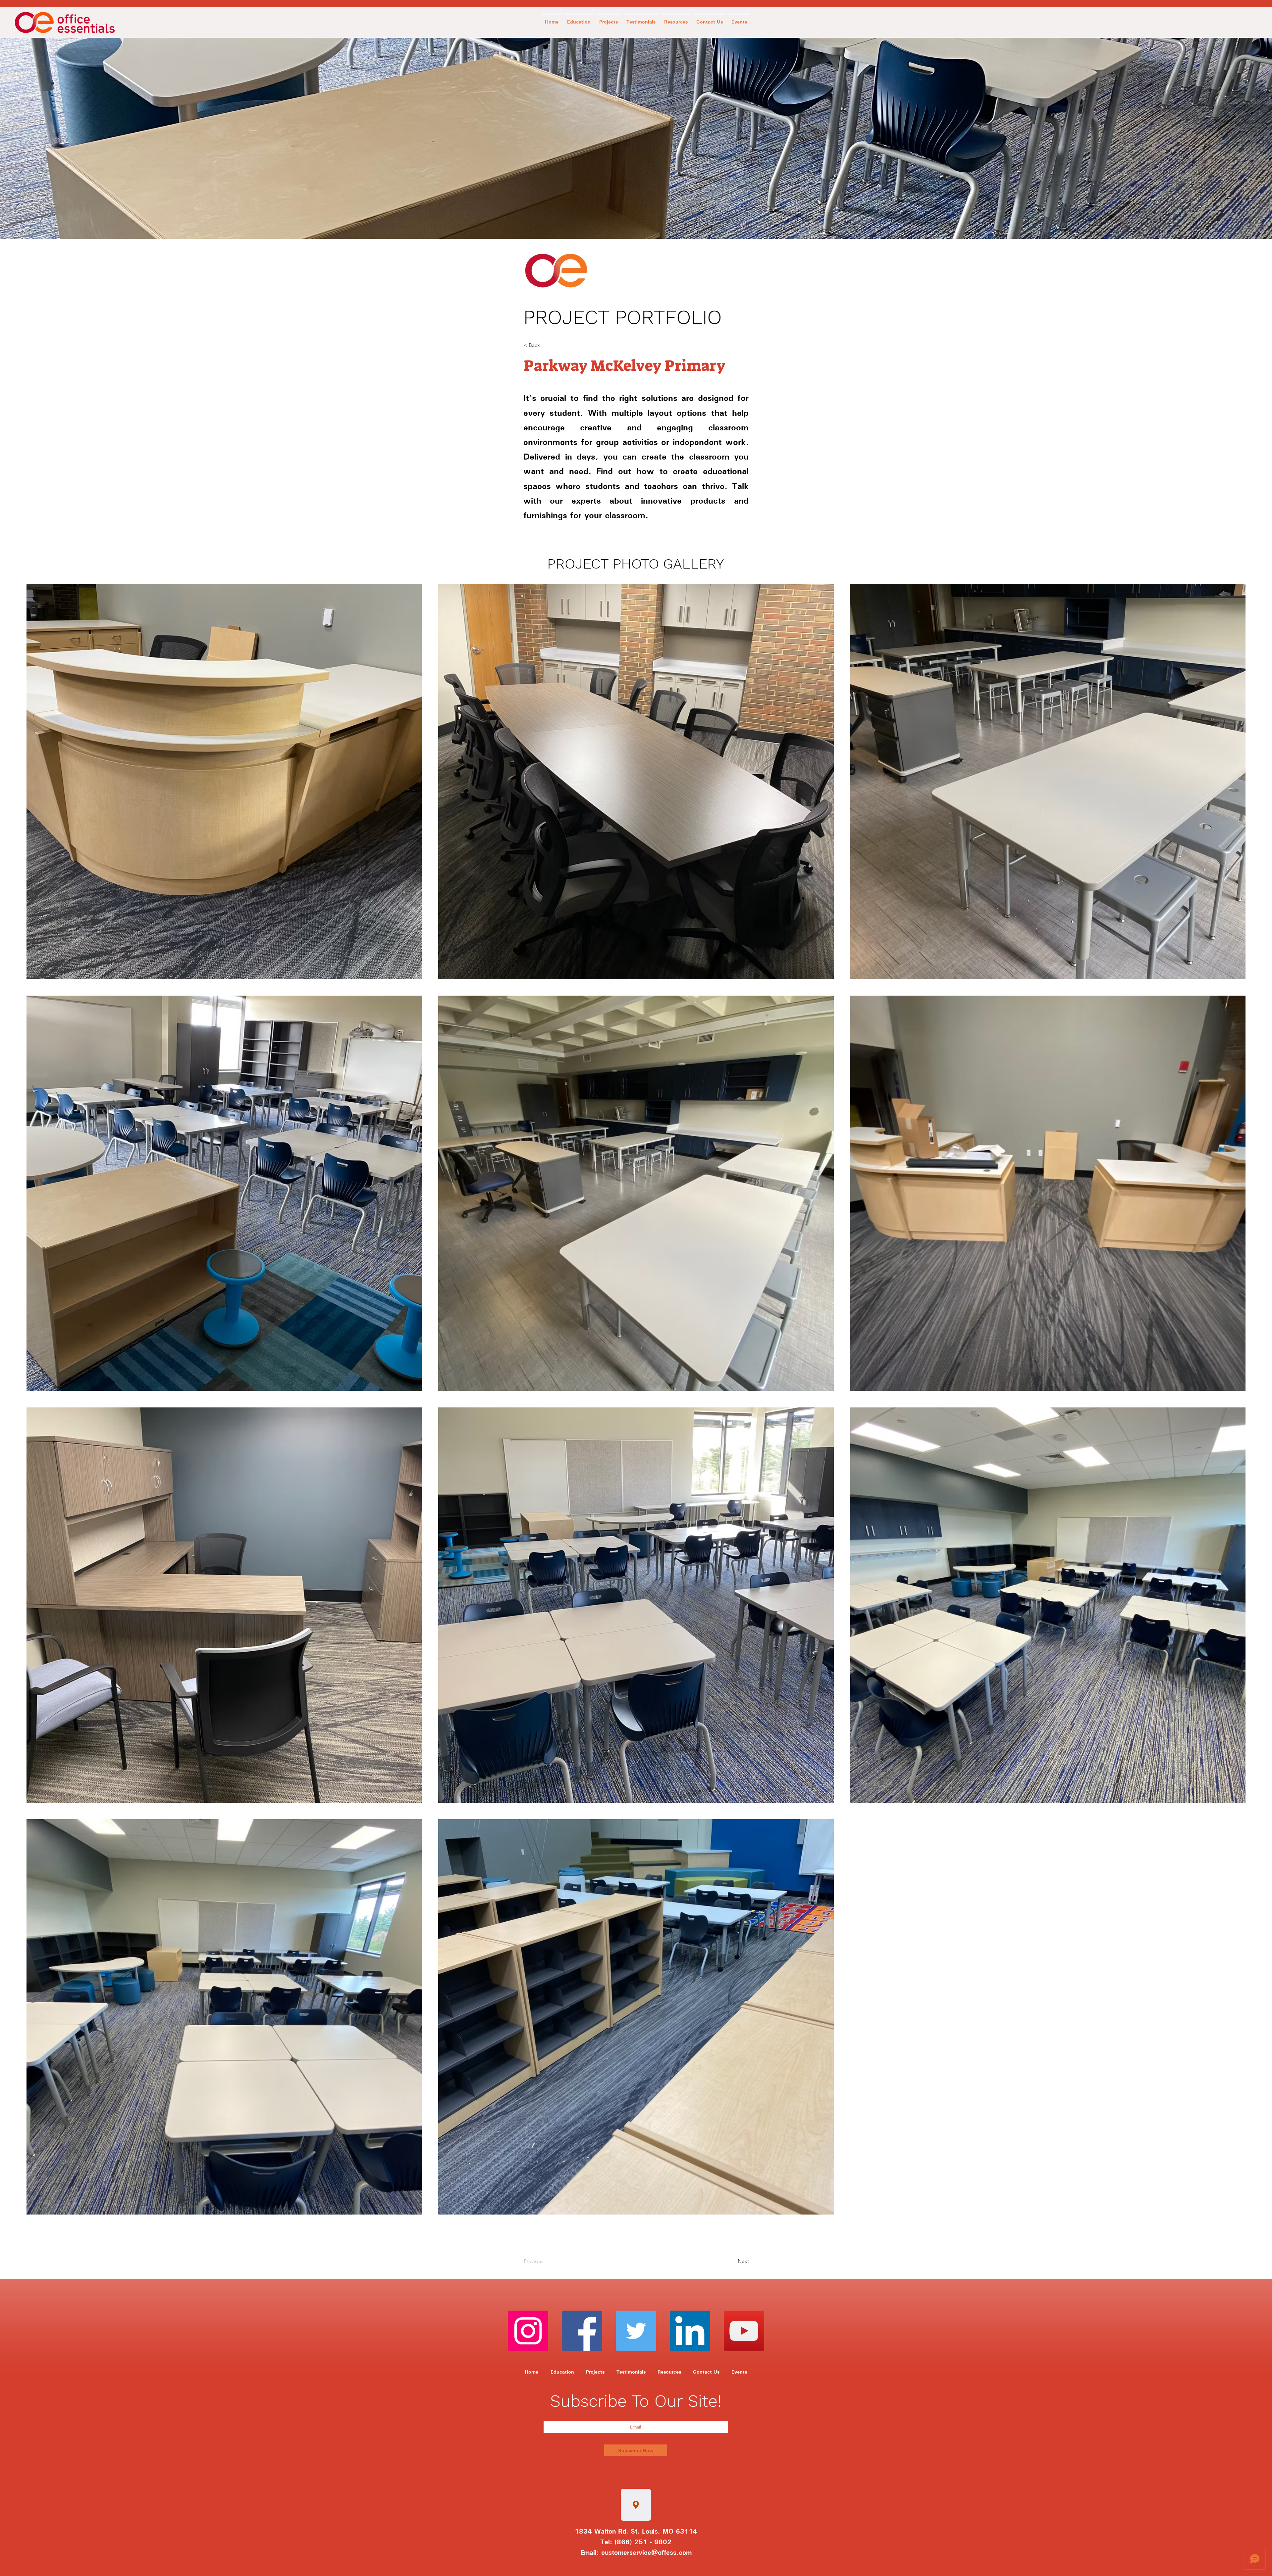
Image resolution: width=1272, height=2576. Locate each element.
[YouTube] (744, 2331)
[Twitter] (636, 2331)
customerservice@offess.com (646, 2552)
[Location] (636, 2505)
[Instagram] (528, 2331)
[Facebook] (582, 2331)
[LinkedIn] (690, 2331)
